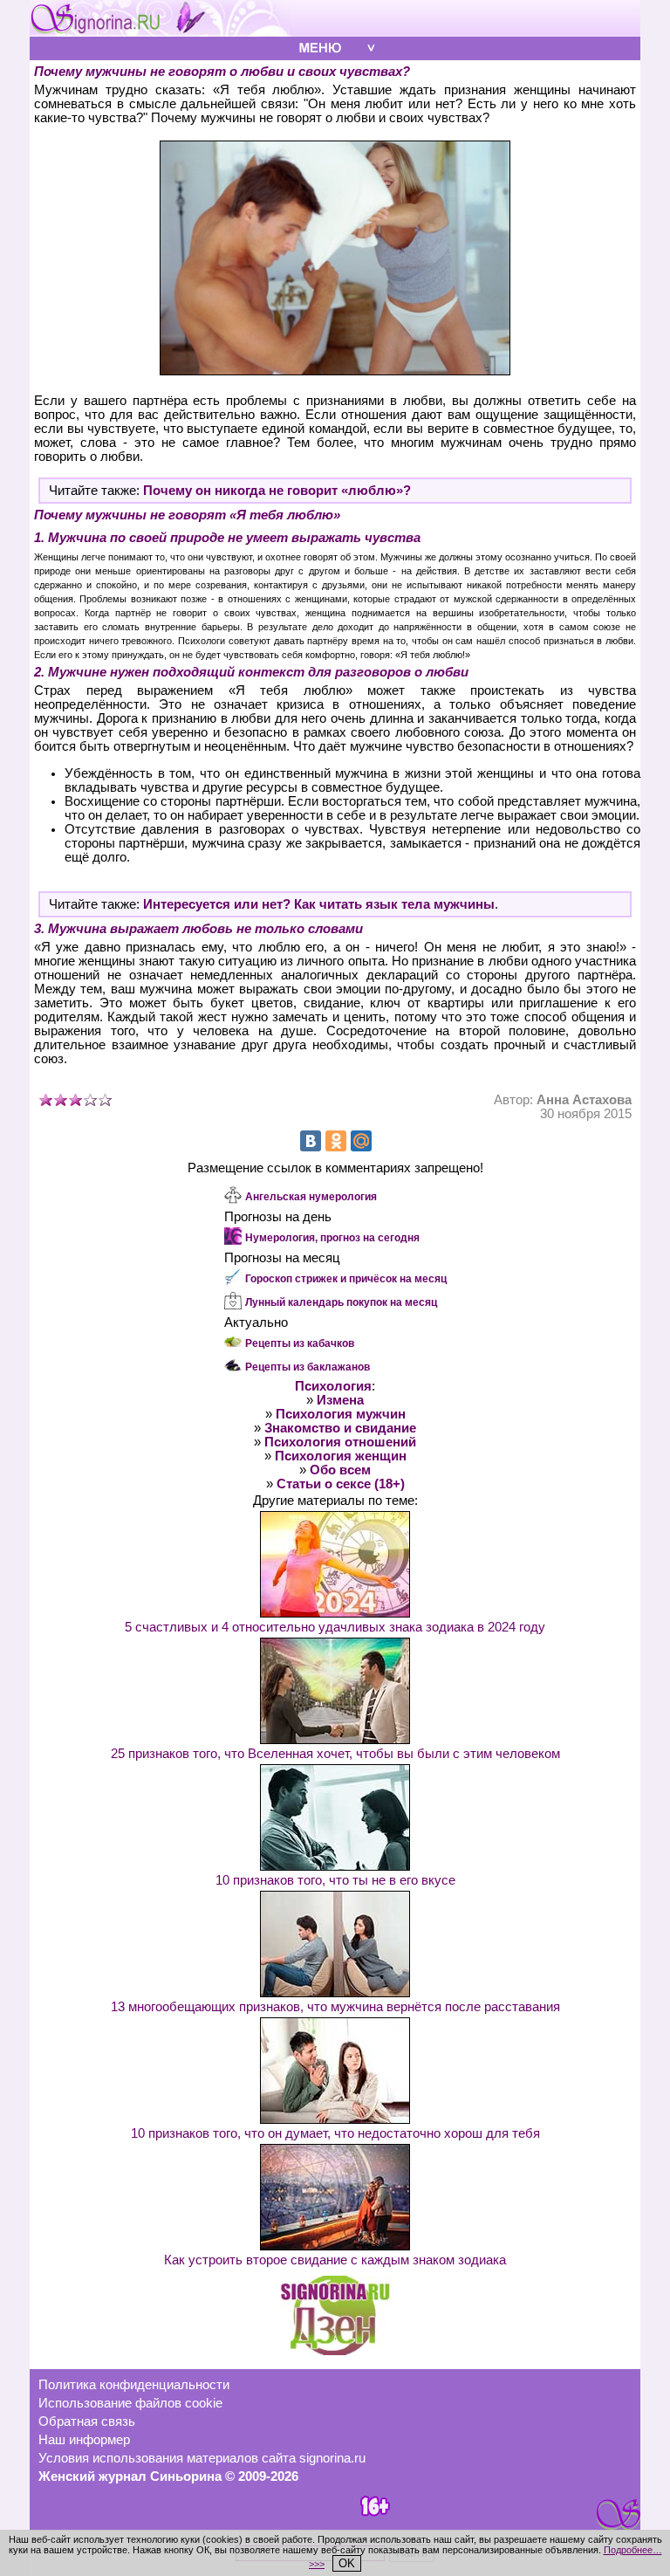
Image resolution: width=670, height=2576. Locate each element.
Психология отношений (340, 1442)
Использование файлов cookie (130, 2403)
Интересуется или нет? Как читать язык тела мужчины (319, 904)
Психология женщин (341, 1456)
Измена (340, 1400)
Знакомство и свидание (340, 1428)
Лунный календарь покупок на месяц (341, 1302)
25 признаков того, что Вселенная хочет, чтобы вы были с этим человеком (335, 1754)
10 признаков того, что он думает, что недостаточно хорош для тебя (335, 2133)
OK (347, 2563)
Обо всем (340, 1470)
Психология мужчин (341, 1414)
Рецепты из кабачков (300, 1343)
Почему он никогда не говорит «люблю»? (277, 491)
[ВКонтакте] (311, 1141)
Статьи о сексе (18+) (341, 1484)
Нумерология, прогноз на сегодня (332, 1238)
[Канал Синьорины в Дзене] (335, 2351)
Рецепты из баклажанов (308, 1367)
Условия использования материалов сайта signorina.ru (202, 2458)
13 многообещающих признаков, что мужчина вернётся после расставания (335, 2007)
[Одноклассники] (336, 1141)
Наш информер (84, 2440)
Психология (333, 1386)
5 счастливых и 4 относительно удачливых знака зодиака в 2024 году (335, 1627)
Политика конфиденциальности (134, 2385)
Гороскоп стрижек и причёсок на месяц (346, 1279)
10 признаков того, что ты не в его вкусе (335, 1880)
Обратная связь (87, 2421)
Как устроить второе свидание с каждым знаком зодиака (335, 2260)
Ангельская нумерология (311, 1197)
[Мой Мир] (361, 1141)
